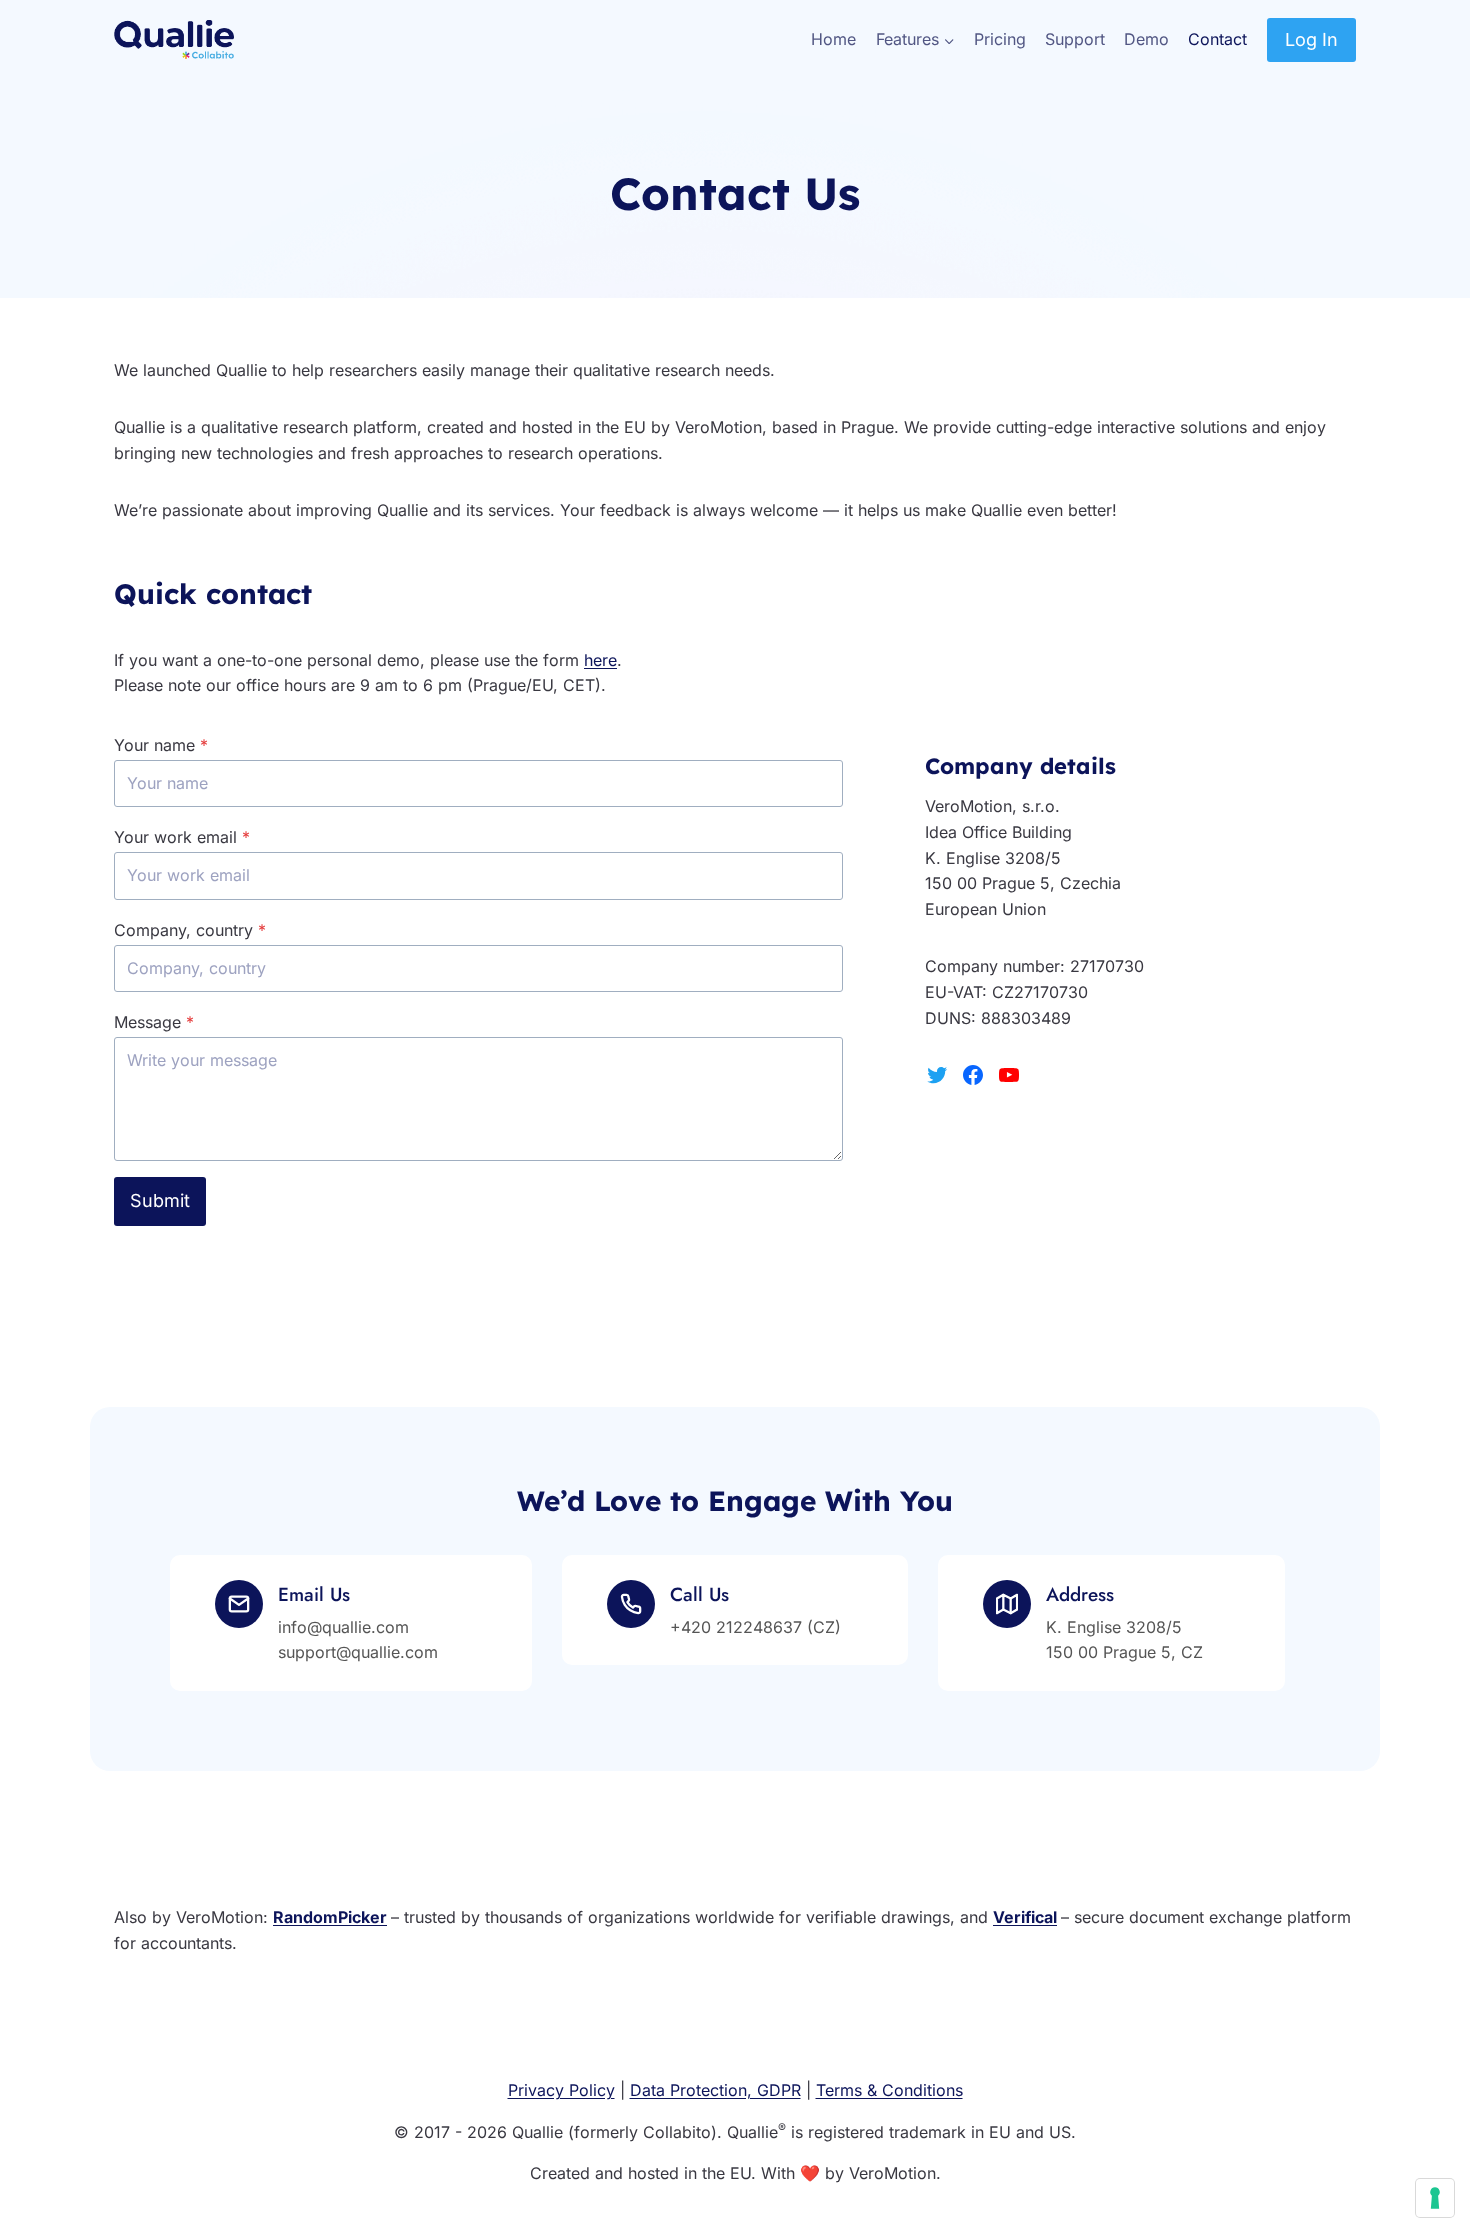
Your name (161, 745)
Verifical (1025, 1917)
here (600, 660)
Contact (1217, 39)
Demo (1146, 39)
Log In (1311, 39)
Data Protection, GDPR (715, 2090)
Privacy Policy (561, 2090)
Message (154, 1022)
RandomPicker (330, 1917)
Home (833, 39)
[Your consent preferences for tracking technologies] (1435, 2198)
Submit (160, 1200)
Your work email (182, 837)
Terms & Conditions (889, 2090)
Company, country (190, 930)
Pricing (1000, 39)
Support (1075, 39)
